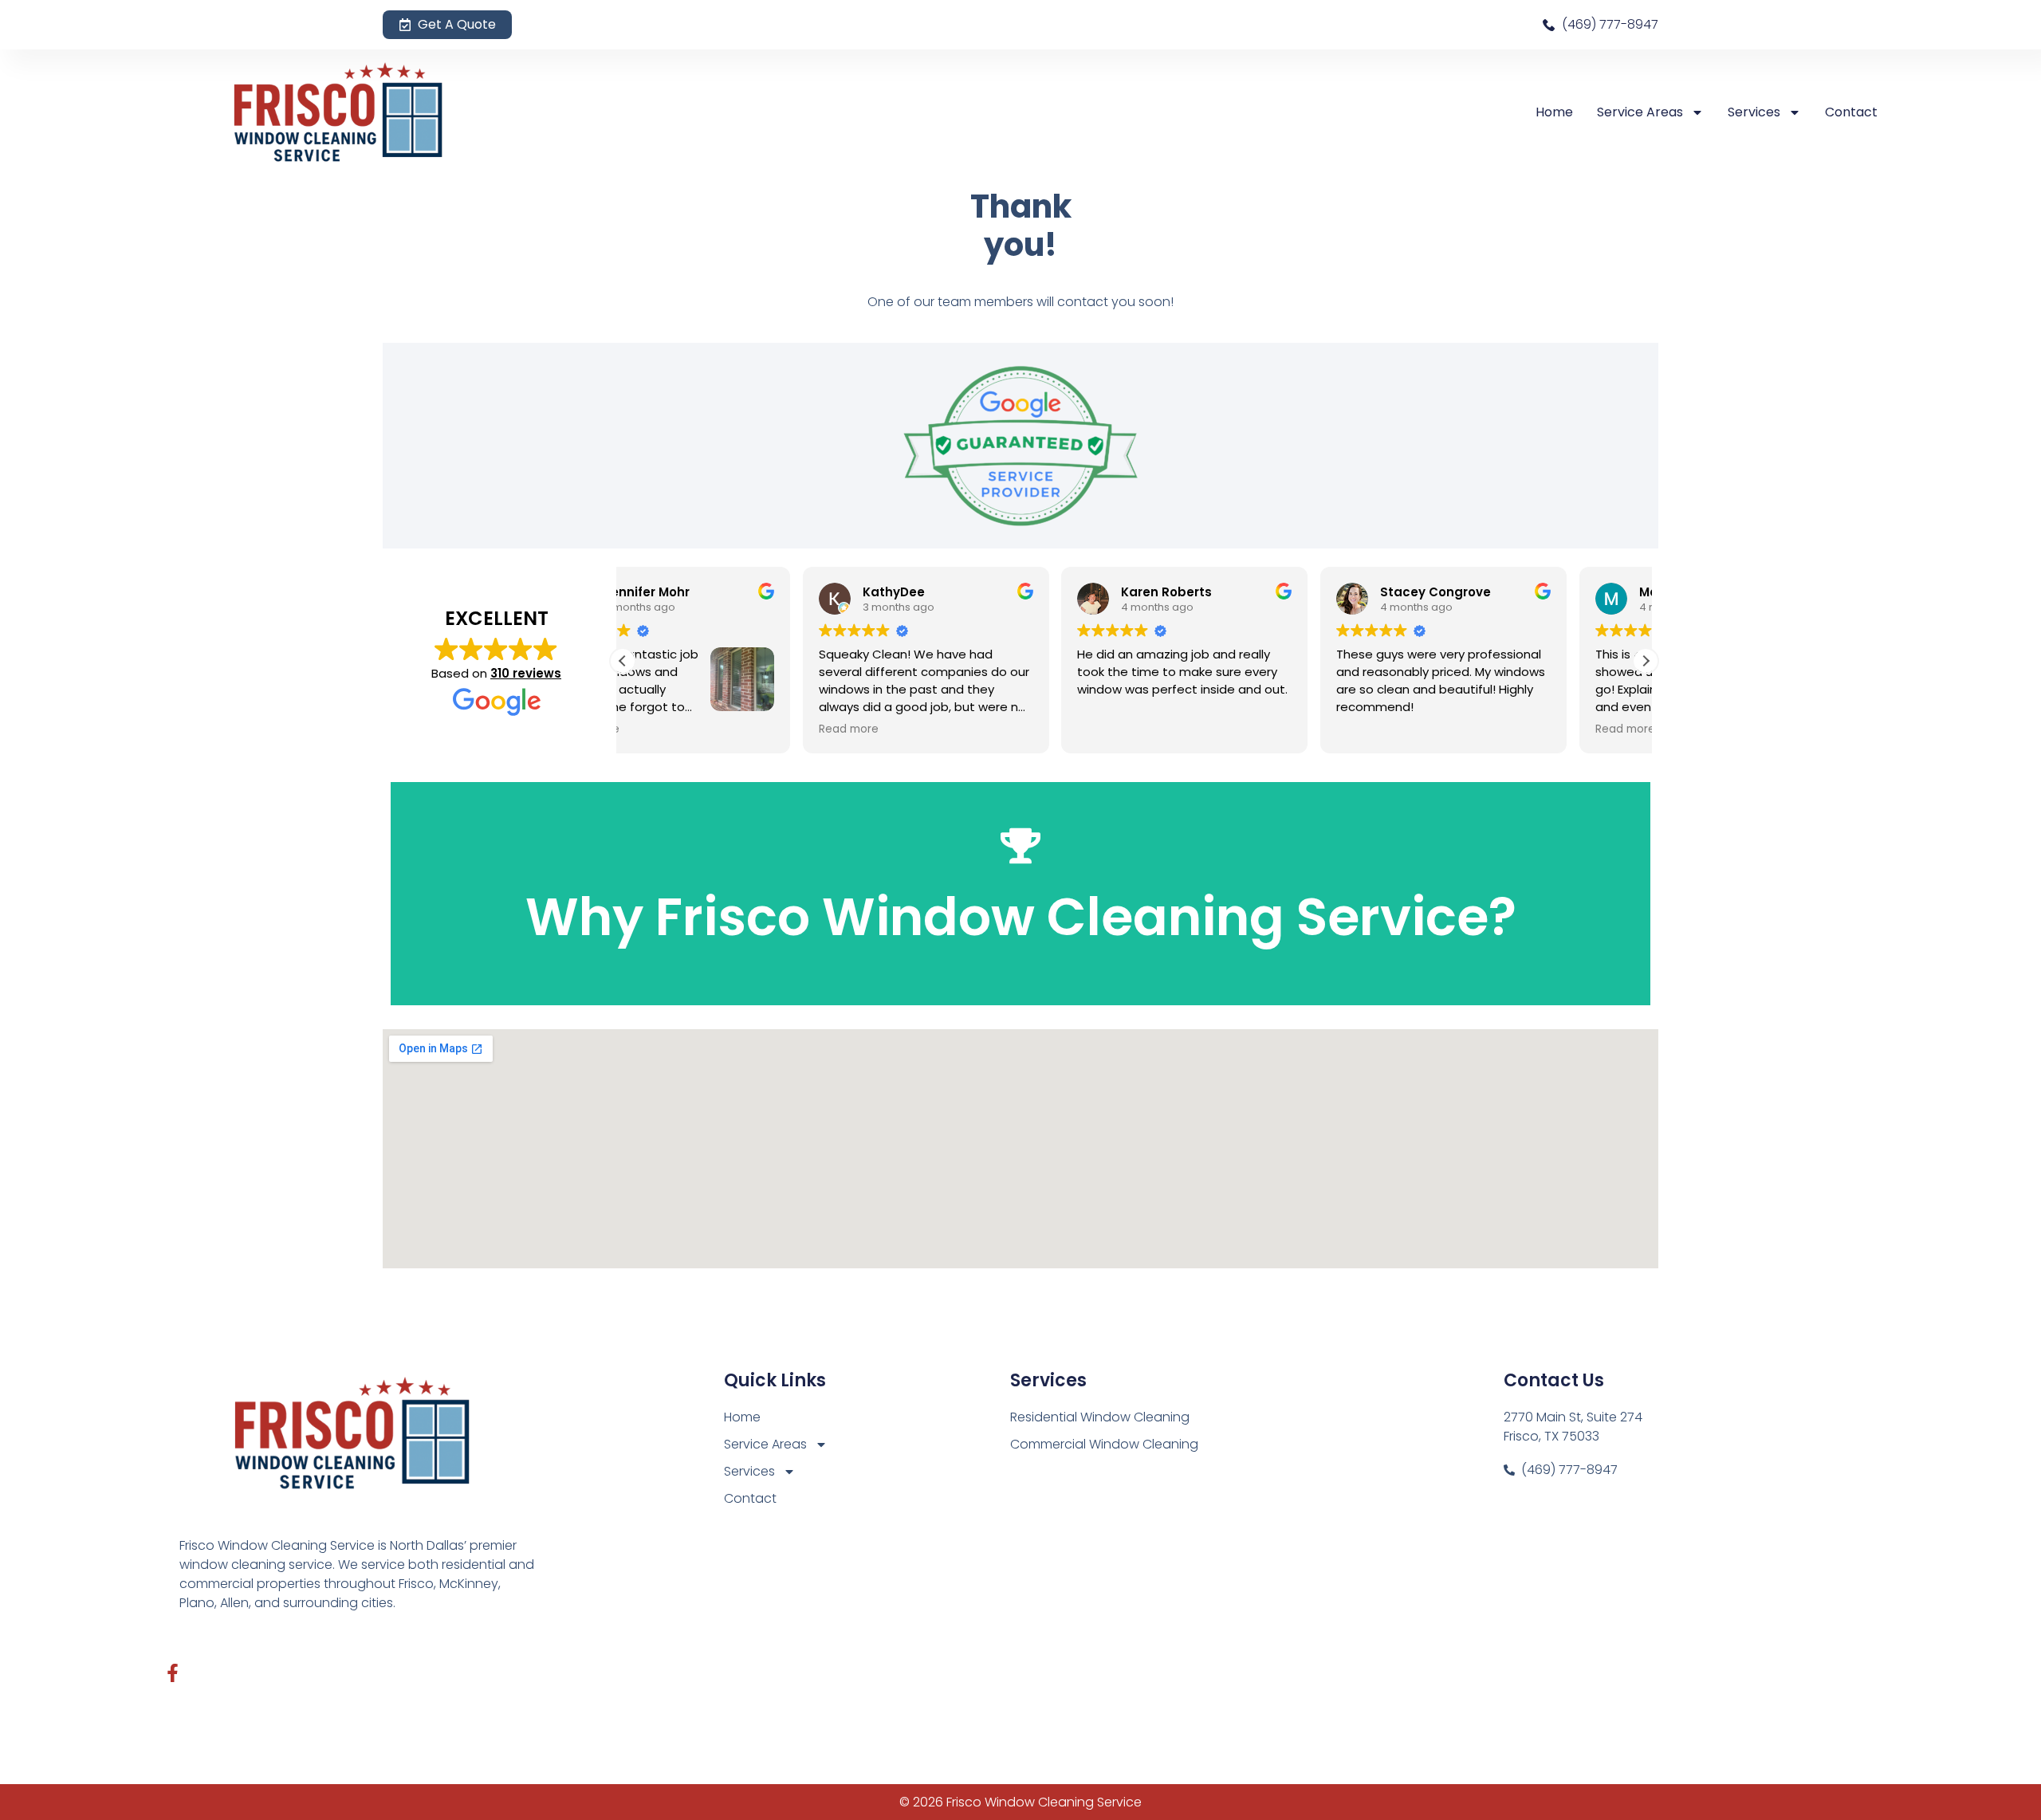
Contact (1851, 112)
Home (1554, 112)
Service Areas (1640, 112)
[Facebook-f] (173, 1673)
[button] (1646, 661)
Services (1754, 112)
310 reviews (526, 673)
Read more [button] (669, 729)
